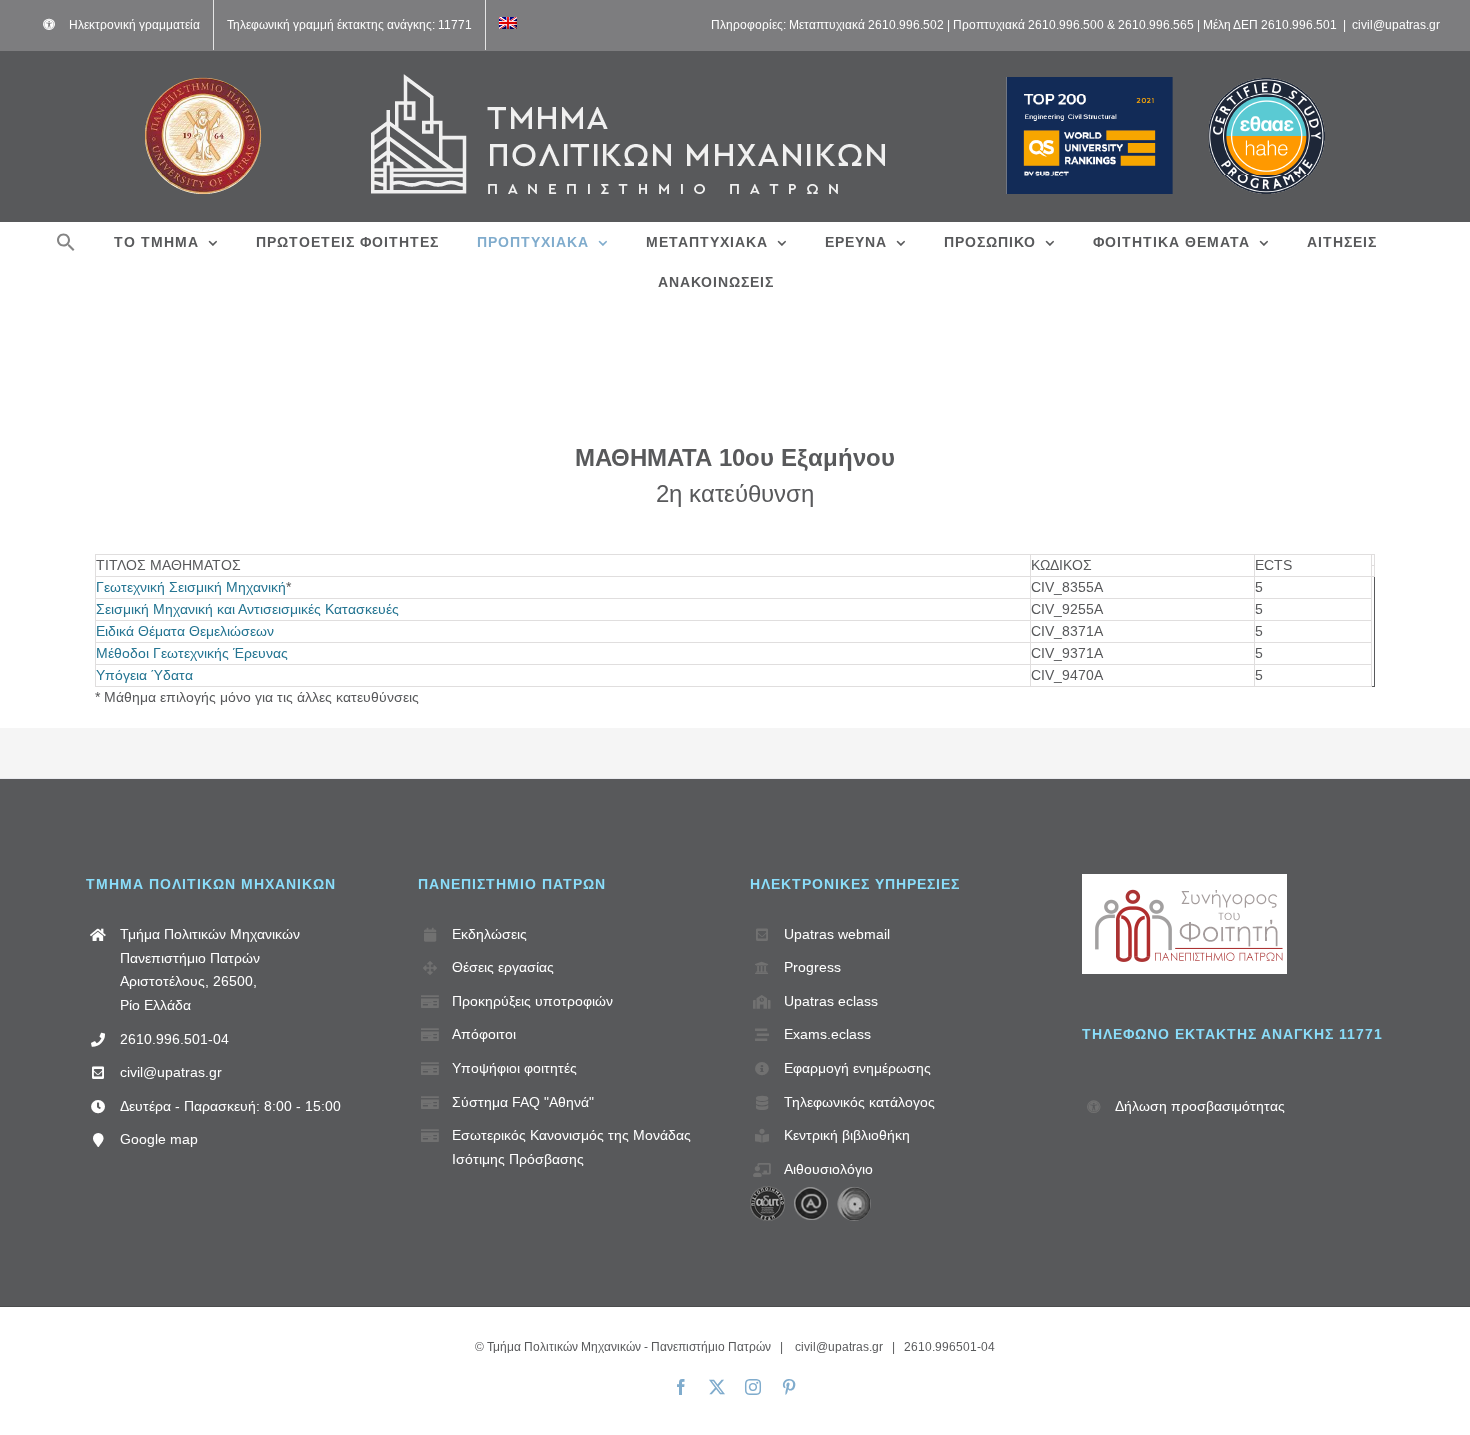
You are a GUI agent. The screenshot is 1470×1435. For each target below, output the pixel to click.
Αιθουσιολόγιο (828, 1169)
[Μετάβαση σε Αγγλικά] (508, 25)
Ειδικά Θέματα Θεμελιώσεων (185, 631)
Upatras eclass (831, 1001)
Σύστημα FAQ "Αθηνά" (523, 1102)
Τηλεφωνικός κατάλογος (859, 1102)
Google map (159, 1139)
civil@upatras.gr (1396, 25)
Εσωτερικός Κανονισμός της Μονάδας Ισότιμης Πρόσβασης (571, 1147)
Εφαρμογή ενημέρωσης (857, 1068)
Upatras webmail (837, 934)
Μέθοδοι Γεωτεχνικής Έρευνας (192, 653)
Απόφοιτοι (484, 1034)
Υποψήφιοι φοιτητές (514, 1068)
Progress (812, 967)
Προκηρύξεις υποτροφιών (532, 1001)
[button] (66, 242)
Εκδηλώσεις (489, 934)
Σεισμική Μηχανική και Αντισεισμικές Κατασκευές (247, 609)
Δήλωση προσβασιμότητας (1200, 1106)
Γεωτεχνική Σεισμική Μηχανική (191, 587)
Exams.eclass (827, 1034)
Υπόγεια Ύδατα (144, 675)
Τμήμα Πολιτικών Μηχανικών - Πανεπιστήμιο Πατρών (629, 1347)
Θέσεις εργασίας (503, 967)
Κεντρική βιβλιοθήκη (847, 1135)
